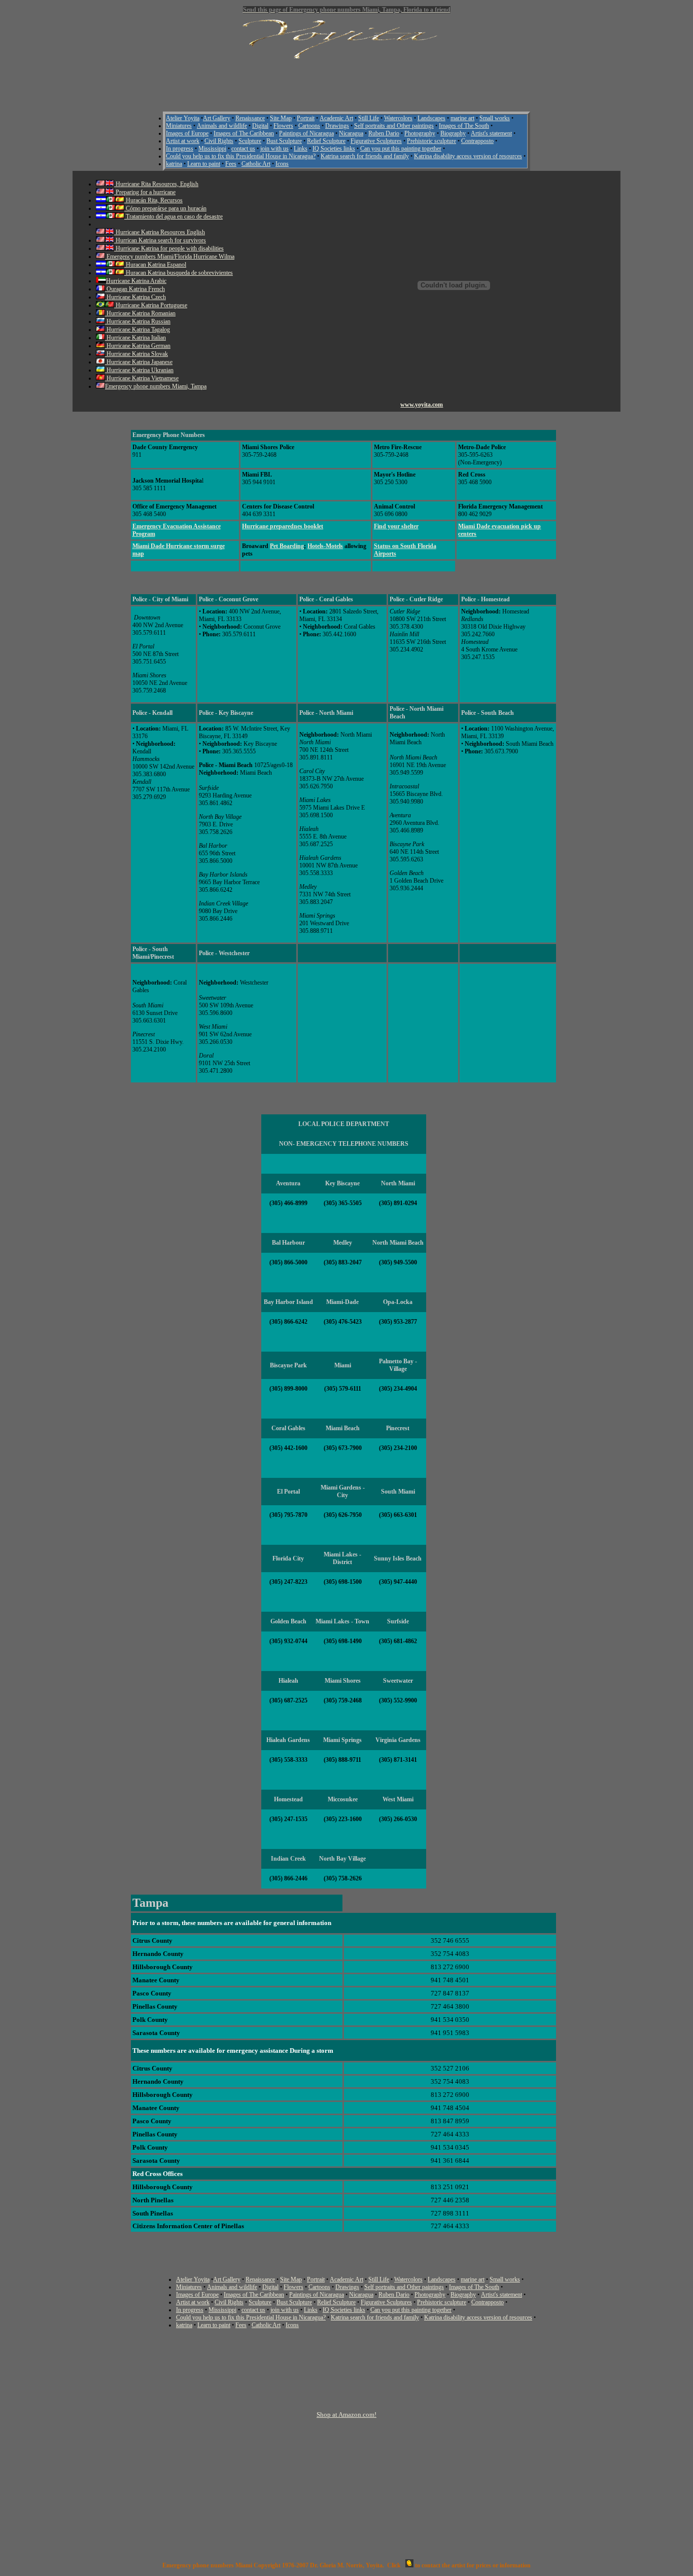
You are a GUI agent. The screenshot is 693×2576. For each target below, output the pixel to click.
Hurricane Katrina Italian (135, 338)
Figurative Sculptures (376, 141)
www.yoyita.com (422, 405)
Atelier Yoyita (183, 118)
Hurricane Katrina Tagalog (137, 330)
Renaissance (250, 118)
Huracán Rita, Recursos (153, 200)
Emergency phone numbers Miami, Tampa (156, 386)
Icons (282, 164)
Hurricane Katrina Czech (135, 297)
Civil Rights (219, 141)
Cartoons (309, 126)
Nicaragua (351, 133)
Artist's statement (491, 133)
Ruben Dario (384, 133)
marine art (462, 118)
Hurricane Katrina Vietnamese (142, 378)
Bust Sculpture (284, 141)
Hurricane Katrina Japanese (139, 362)
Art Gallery (217, 118)
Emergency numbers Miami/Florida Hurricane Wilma (170, 257)
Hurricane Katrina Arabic (136, 281)
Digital (260, 126)
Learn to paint (204, 164)
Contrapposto (477, 141)
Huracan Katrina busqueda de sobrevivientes (179, 273)
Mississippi (212, 149)
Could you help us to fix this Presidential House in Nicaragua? (241, 156)
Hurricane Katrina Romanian (140, 313)
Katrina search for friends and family (365, 156)
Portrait (306, 118)
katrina (174, 164)
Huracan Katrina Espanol (155, 265)
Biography (453, 133)
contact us (243, 149)
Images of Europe (187, 133)
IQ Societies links (334, 149)
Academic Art (336, 118)
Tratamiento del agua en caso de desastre (174, 216)
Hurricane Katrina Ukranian (139, 370)
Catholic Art (256, 164)
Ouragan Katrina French (135, 289)
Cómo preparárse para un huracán (165, 208)
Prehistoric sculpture (431, 141)
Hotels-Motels (325, 546)
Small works (495, 118)
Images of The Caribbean (244, 133)
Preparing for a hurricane (145, 192)
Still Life (369, 118)
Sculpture (250, 141)
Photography (420, 133)
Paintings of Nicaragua (306, 133)
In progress (180, 149)
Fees (231, 164)
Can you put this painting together (401, 149)
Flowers (283, 126)
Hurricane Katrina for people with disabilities (169, 248)
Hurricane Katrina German (138, 346)
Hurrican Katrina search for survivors (160, 240)
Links (301, 149)
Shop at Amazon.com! (346, 2415)
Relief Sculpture (326, 141)
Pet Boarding (287, 546)
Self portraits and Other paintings (394, 126)
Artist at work (183, 141)
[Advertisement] (346, 81)
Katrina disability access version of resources (468, 156)
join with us (274, 149)
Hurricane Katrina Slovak (136, 354)
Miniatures (179, 126)
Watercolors (398, 118)
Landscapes (431, 118)
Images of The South (464, 126)
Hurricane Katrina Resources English (160, 232)
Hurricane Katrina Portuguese (151, 305)
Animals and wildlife (222, 126)
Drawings (337, 126)
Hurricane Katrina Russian (138, 321)
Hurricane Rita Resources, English (156, 184)
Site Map (281, 118)
